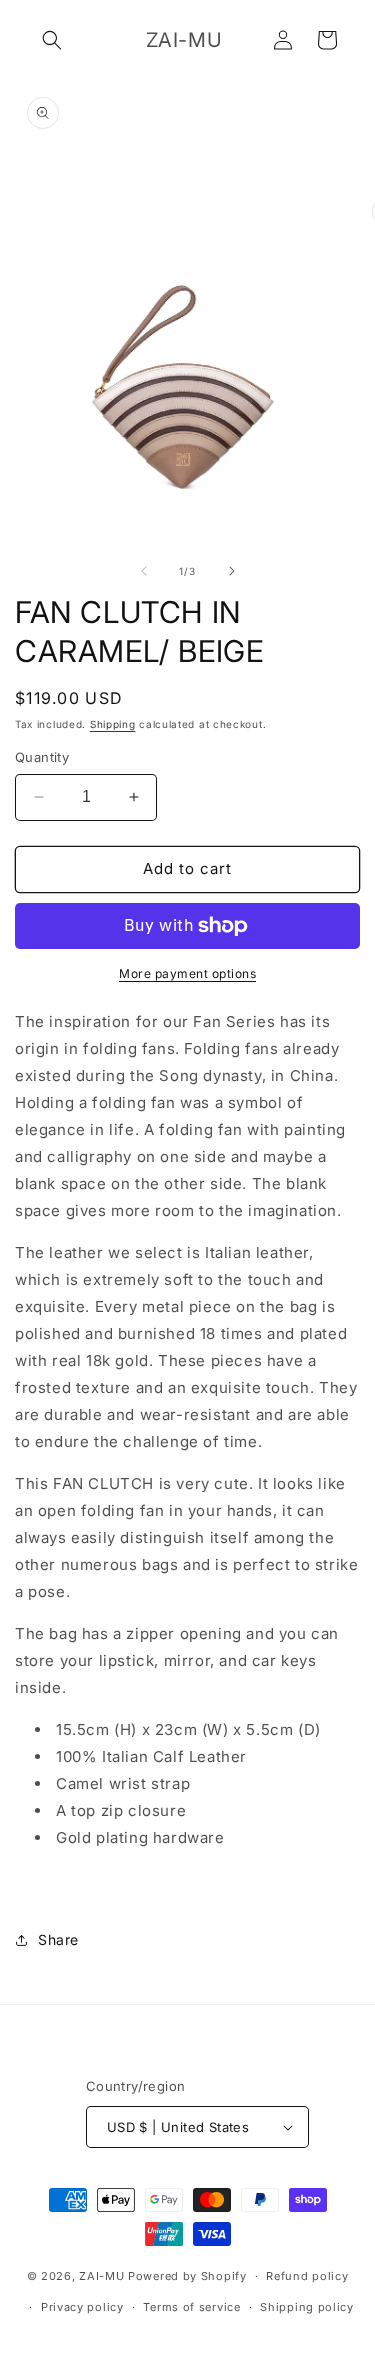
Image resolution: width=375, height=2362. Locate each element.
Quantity (42, 757)
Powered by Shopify (187, 2276)
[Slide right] (232, 571)
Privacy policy (82, 2307)
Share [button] (58, 1939)
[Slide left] (144, 571)
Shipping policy (307, 2307)
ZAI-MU (101, 2276)
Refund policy (307, 2276)
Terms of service (191, 2307)
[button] (52, 40)
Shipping (113, 724)
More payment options (187, 973)
